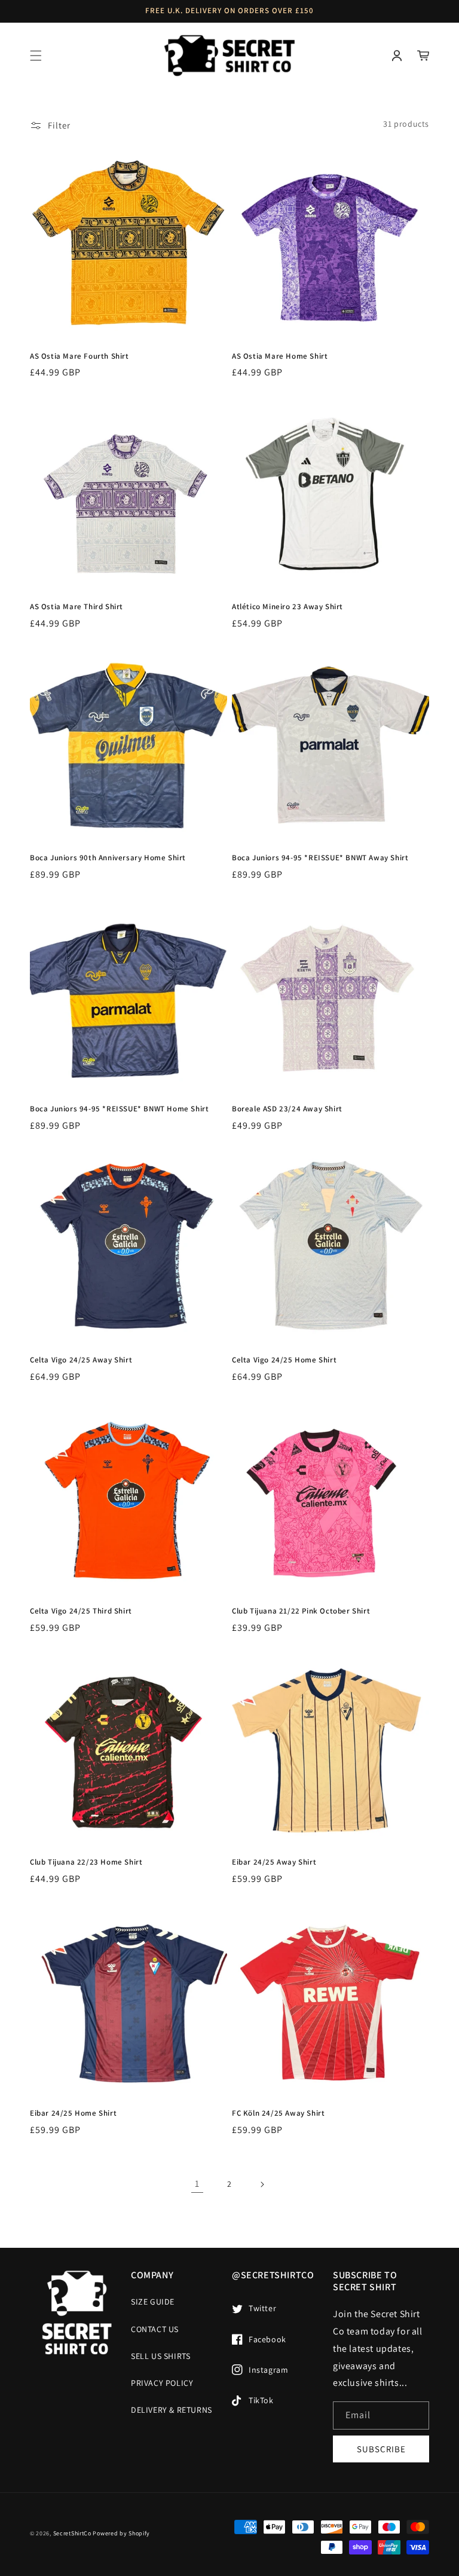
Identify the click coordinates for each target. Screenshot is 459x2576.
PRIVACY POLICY (162, 2383)
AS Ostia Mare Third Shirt (76, 607)
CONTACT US (155, 2329)
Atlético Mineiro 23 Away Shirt (287, 607)
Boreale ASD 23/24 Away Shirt (287, 1109)
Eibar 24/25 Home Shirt (73, 2113)
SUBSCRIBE (381, 2449)
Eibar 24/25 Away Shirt (274, 1862)
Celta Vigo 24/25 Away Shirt (81, 1360)
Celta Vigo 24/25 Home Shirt (284, 1360)
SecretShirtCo (72, 2533)
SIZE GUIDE (153, 2302)
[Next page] (262, 2184)
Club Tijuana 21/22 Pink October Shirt (301, 1611)
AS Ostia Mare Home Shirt (280, 356)
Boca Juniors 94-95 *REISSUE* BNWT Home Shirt (119, 1109)
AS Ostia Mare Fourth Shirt (79, 356)
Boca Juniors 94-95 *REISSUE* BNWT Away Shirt (320, 858)
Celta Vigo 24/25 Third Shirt (81, 1611)
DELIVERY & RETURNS (172, 2410)
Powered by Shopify (121, 2533)
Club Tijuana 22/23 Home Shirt (86, 1862)
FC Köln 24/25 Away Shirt (278, 2113)
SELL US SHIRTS (160, 2356)
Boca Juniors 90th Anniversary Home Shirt (108, 858)
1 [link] (197, 2184)
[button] (36, 56)
